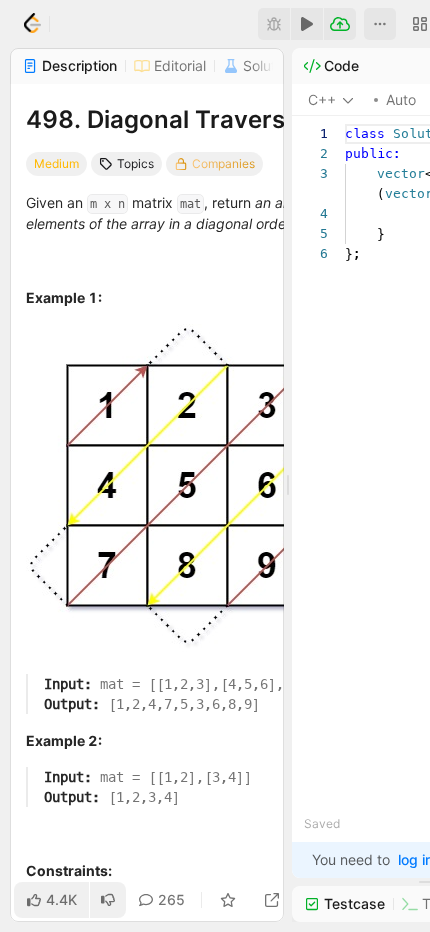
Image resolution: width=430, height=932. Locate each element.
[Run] (307, 24)
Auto (401, 99)
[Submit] (340, 24)
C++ (322, 99)
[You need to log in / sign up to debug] (274, 24)
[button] (380, 24)
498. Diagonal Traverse (162, 119)
